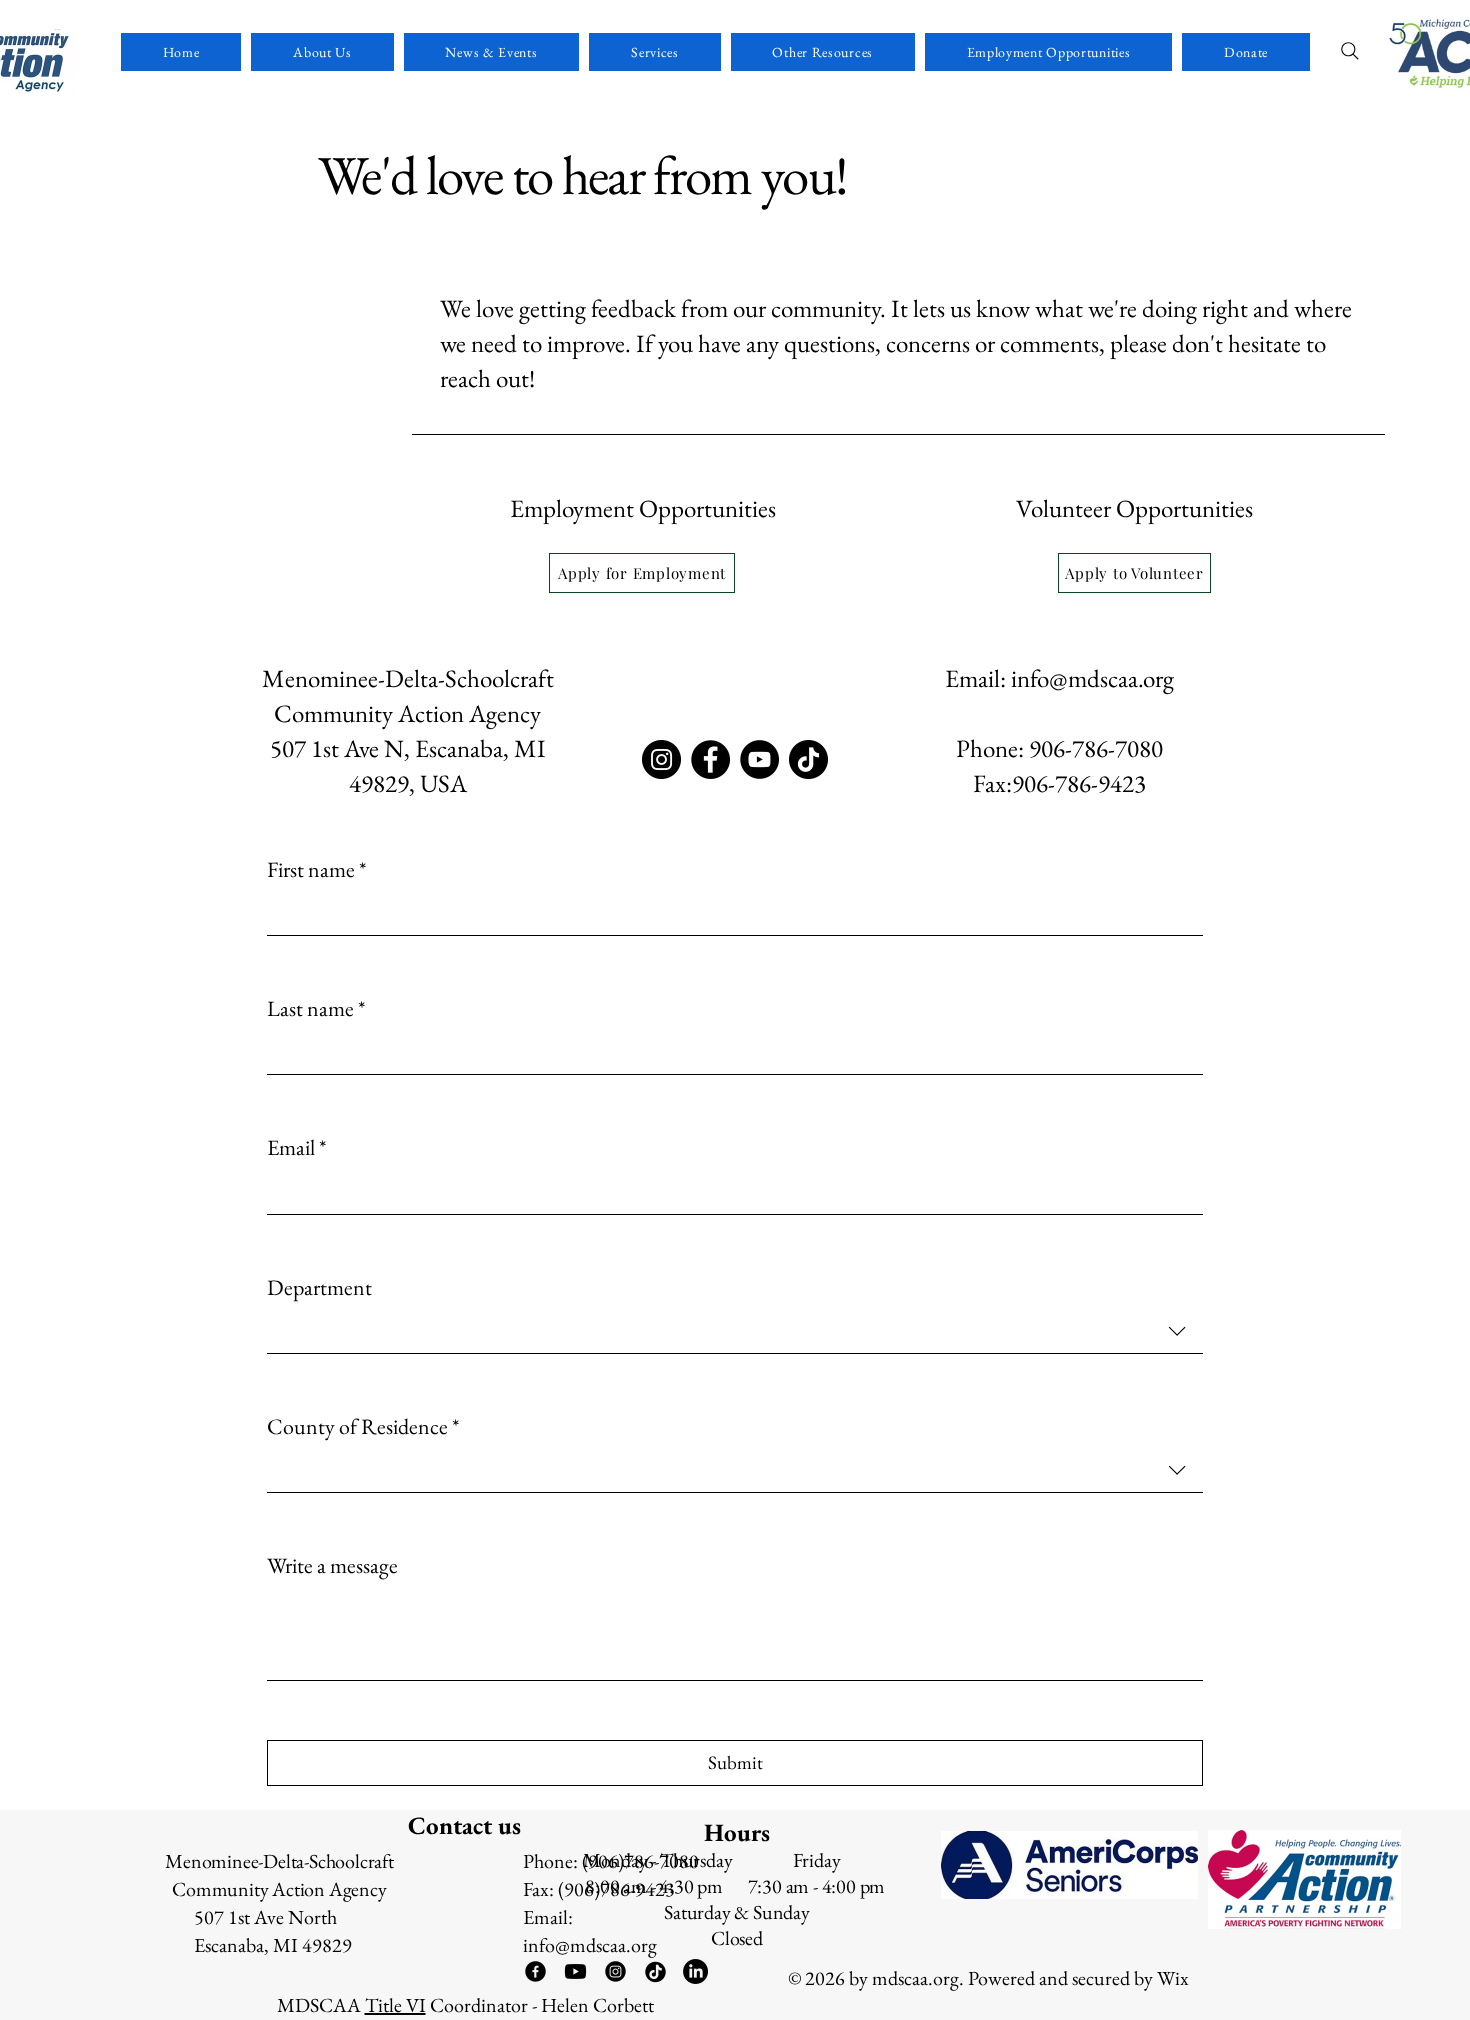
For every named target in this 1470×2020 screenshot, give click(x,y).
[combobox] (735, 1332)
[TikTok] (808, 759)
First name (316, 870)
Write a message (332, 1566)
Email (296, 1148)
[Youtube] (575, 1971)
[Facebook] (710, 759)
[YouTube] (759, 759)
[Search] (1350, 51)
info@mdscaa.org (1092, 678)
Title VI (395, 2005)
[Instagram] (661, 759)
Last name (316, 1009)
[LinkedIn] (695, 1971)
